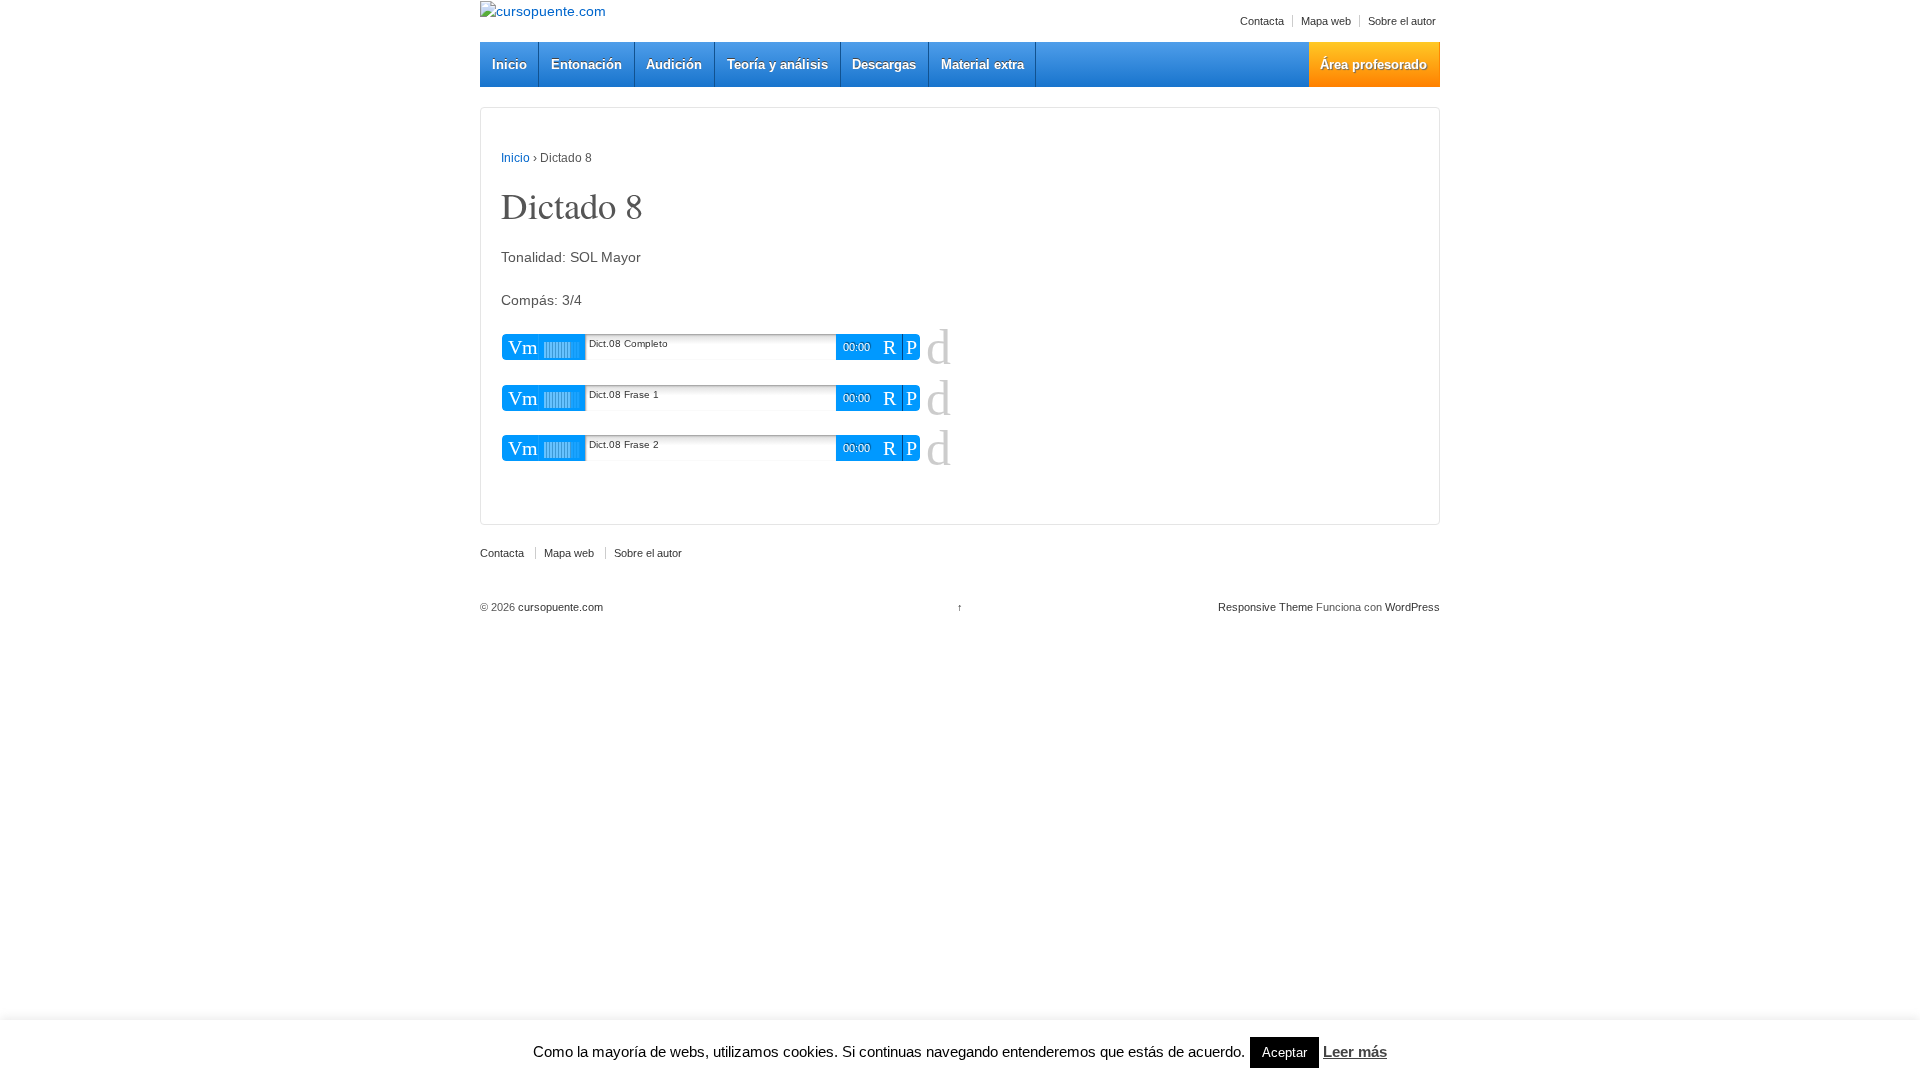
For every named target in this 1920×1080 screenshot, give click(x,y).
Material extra (982, 64)
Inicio (509, 64)
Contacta (1262, 21)
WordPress (1412, 607)
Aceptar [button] (1284, 1052)
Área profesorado (1373, 64)
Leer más (1355, 1051)
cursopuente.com (559, 607)
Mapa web (1326, 21)
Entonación (586, 64)
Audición (674, 64)
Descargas (884, 64)
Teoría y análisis (777, 64)
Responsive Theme (1265, 607)
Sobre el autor (1402, 21)
